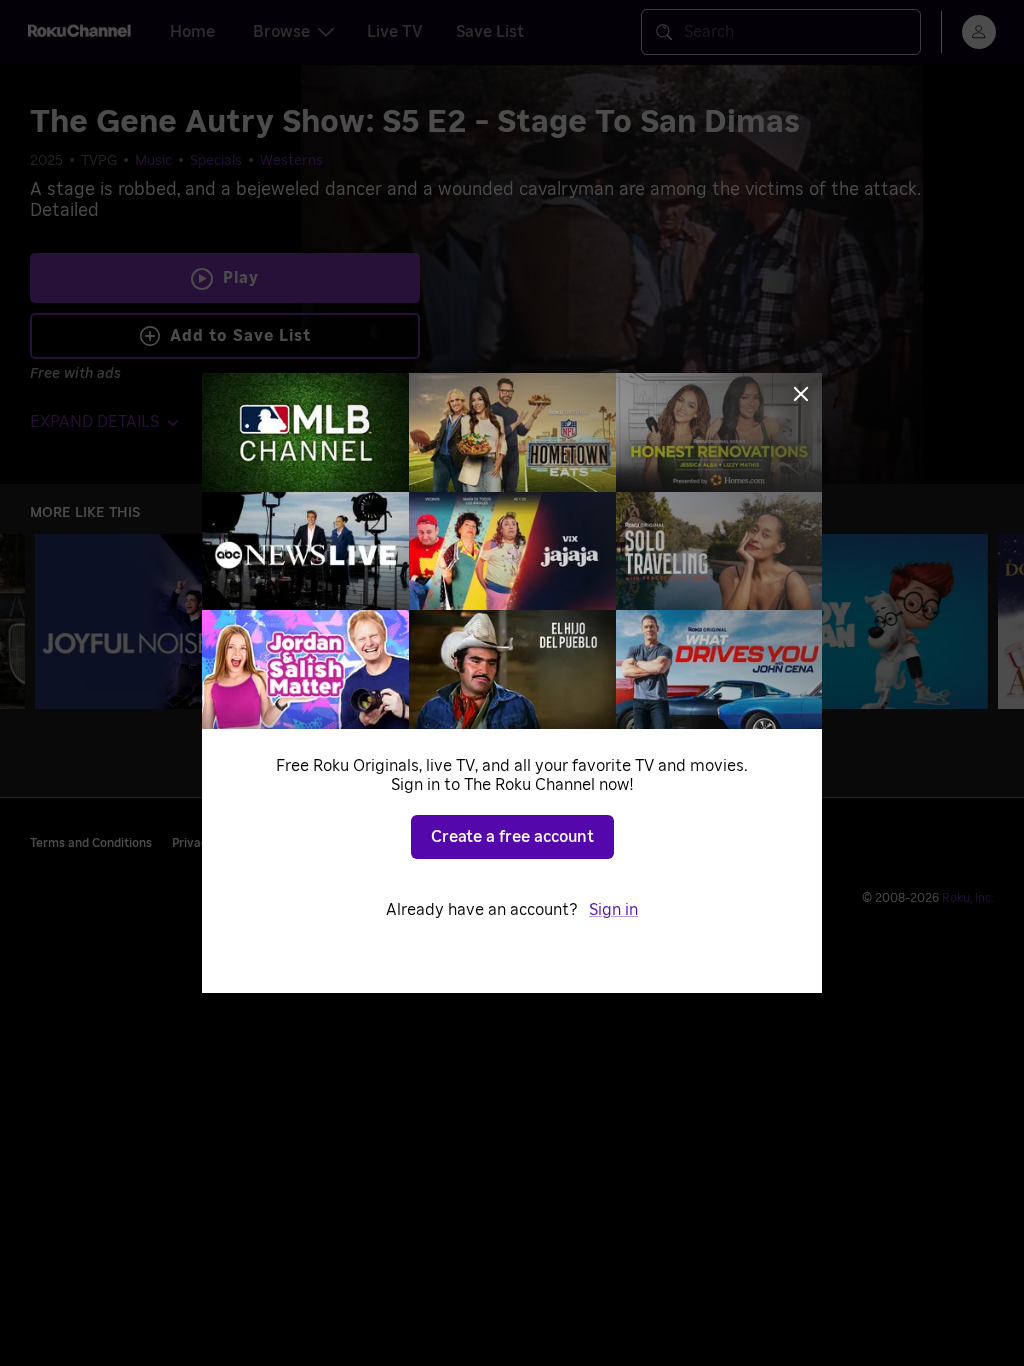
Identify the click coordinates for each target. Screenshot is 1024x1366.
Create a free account (512, 837)
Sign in (613, 910)
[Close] (801, 394)
